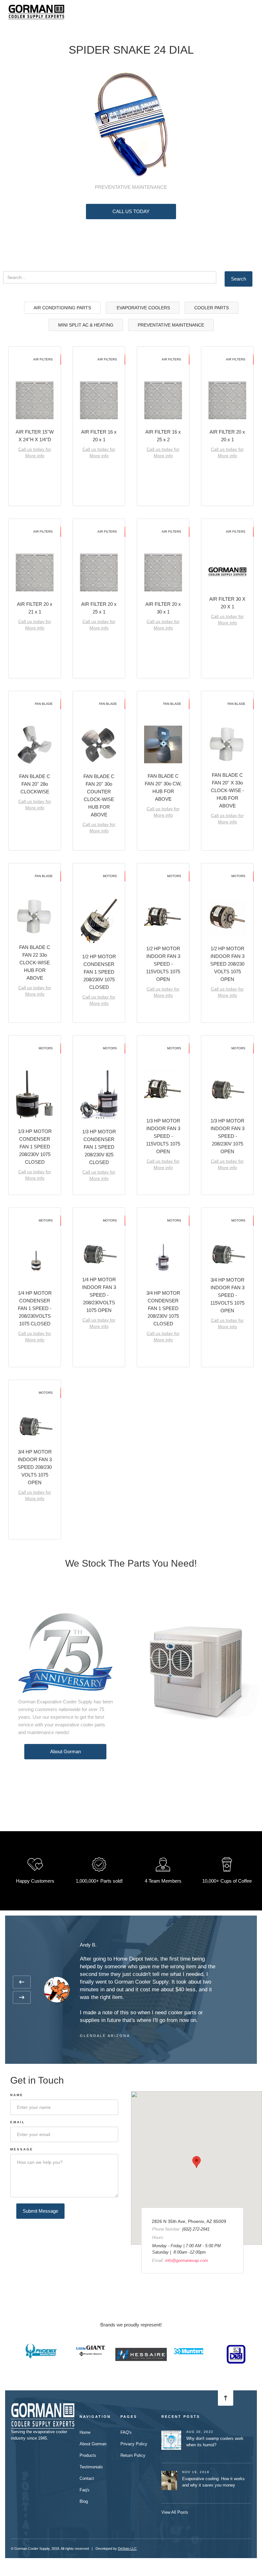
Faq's (85, 2490)
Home (85, 2432)
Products (88, 2455)
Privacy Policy (134, 2444)
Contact (87, 2478)
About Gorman (65, 1751)
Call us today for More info (35, 452)
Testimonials (91, 2467)
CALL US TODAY (131, 211)
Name (17, 2095)
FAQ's (126, 2432)
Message (22, 2149)
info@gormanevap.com (187, 2260)
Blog (84, 2501)
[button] (252, 10)
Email (18, 2122)
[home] (36, 10)
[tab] (62, 308)
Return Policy (133, 2455)
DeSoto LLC (127, 2549)
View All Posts (175, 2512)
